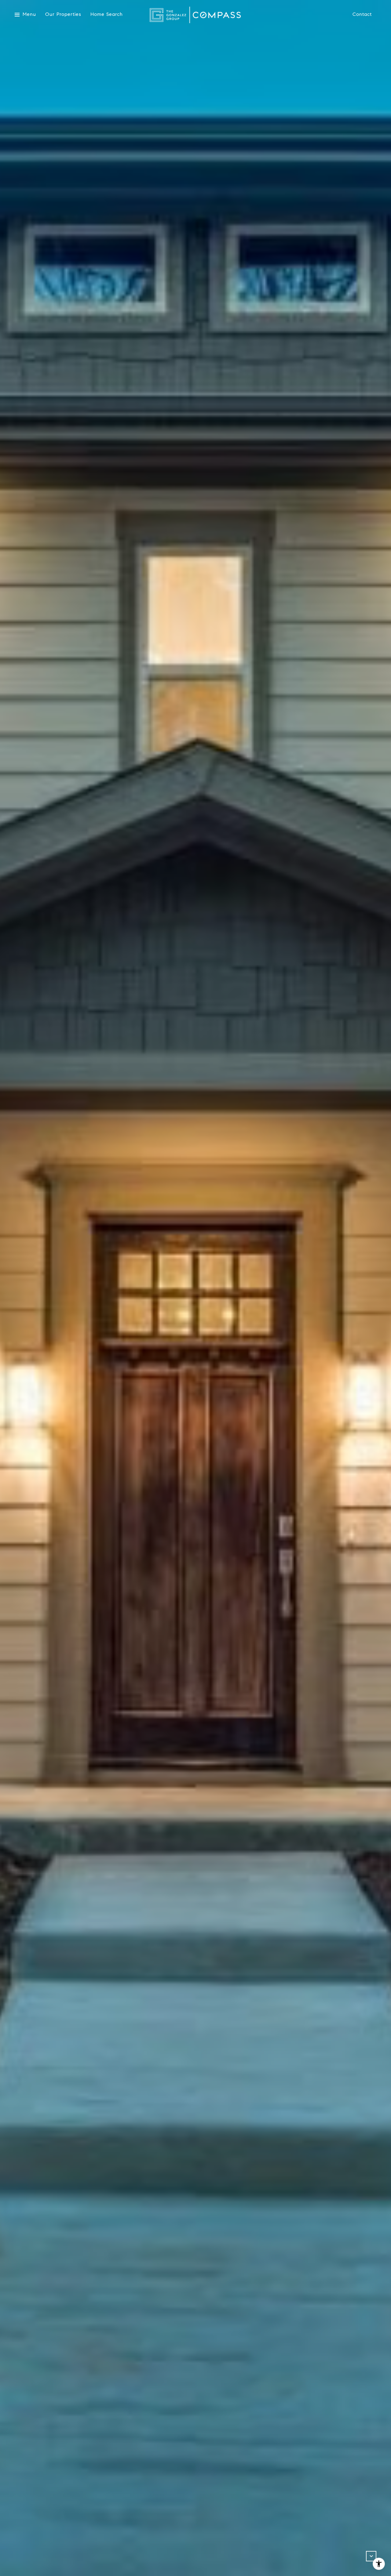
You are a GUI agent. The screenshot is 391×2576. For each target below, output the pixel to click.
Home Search (107, 14)
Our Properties (63, 14)
